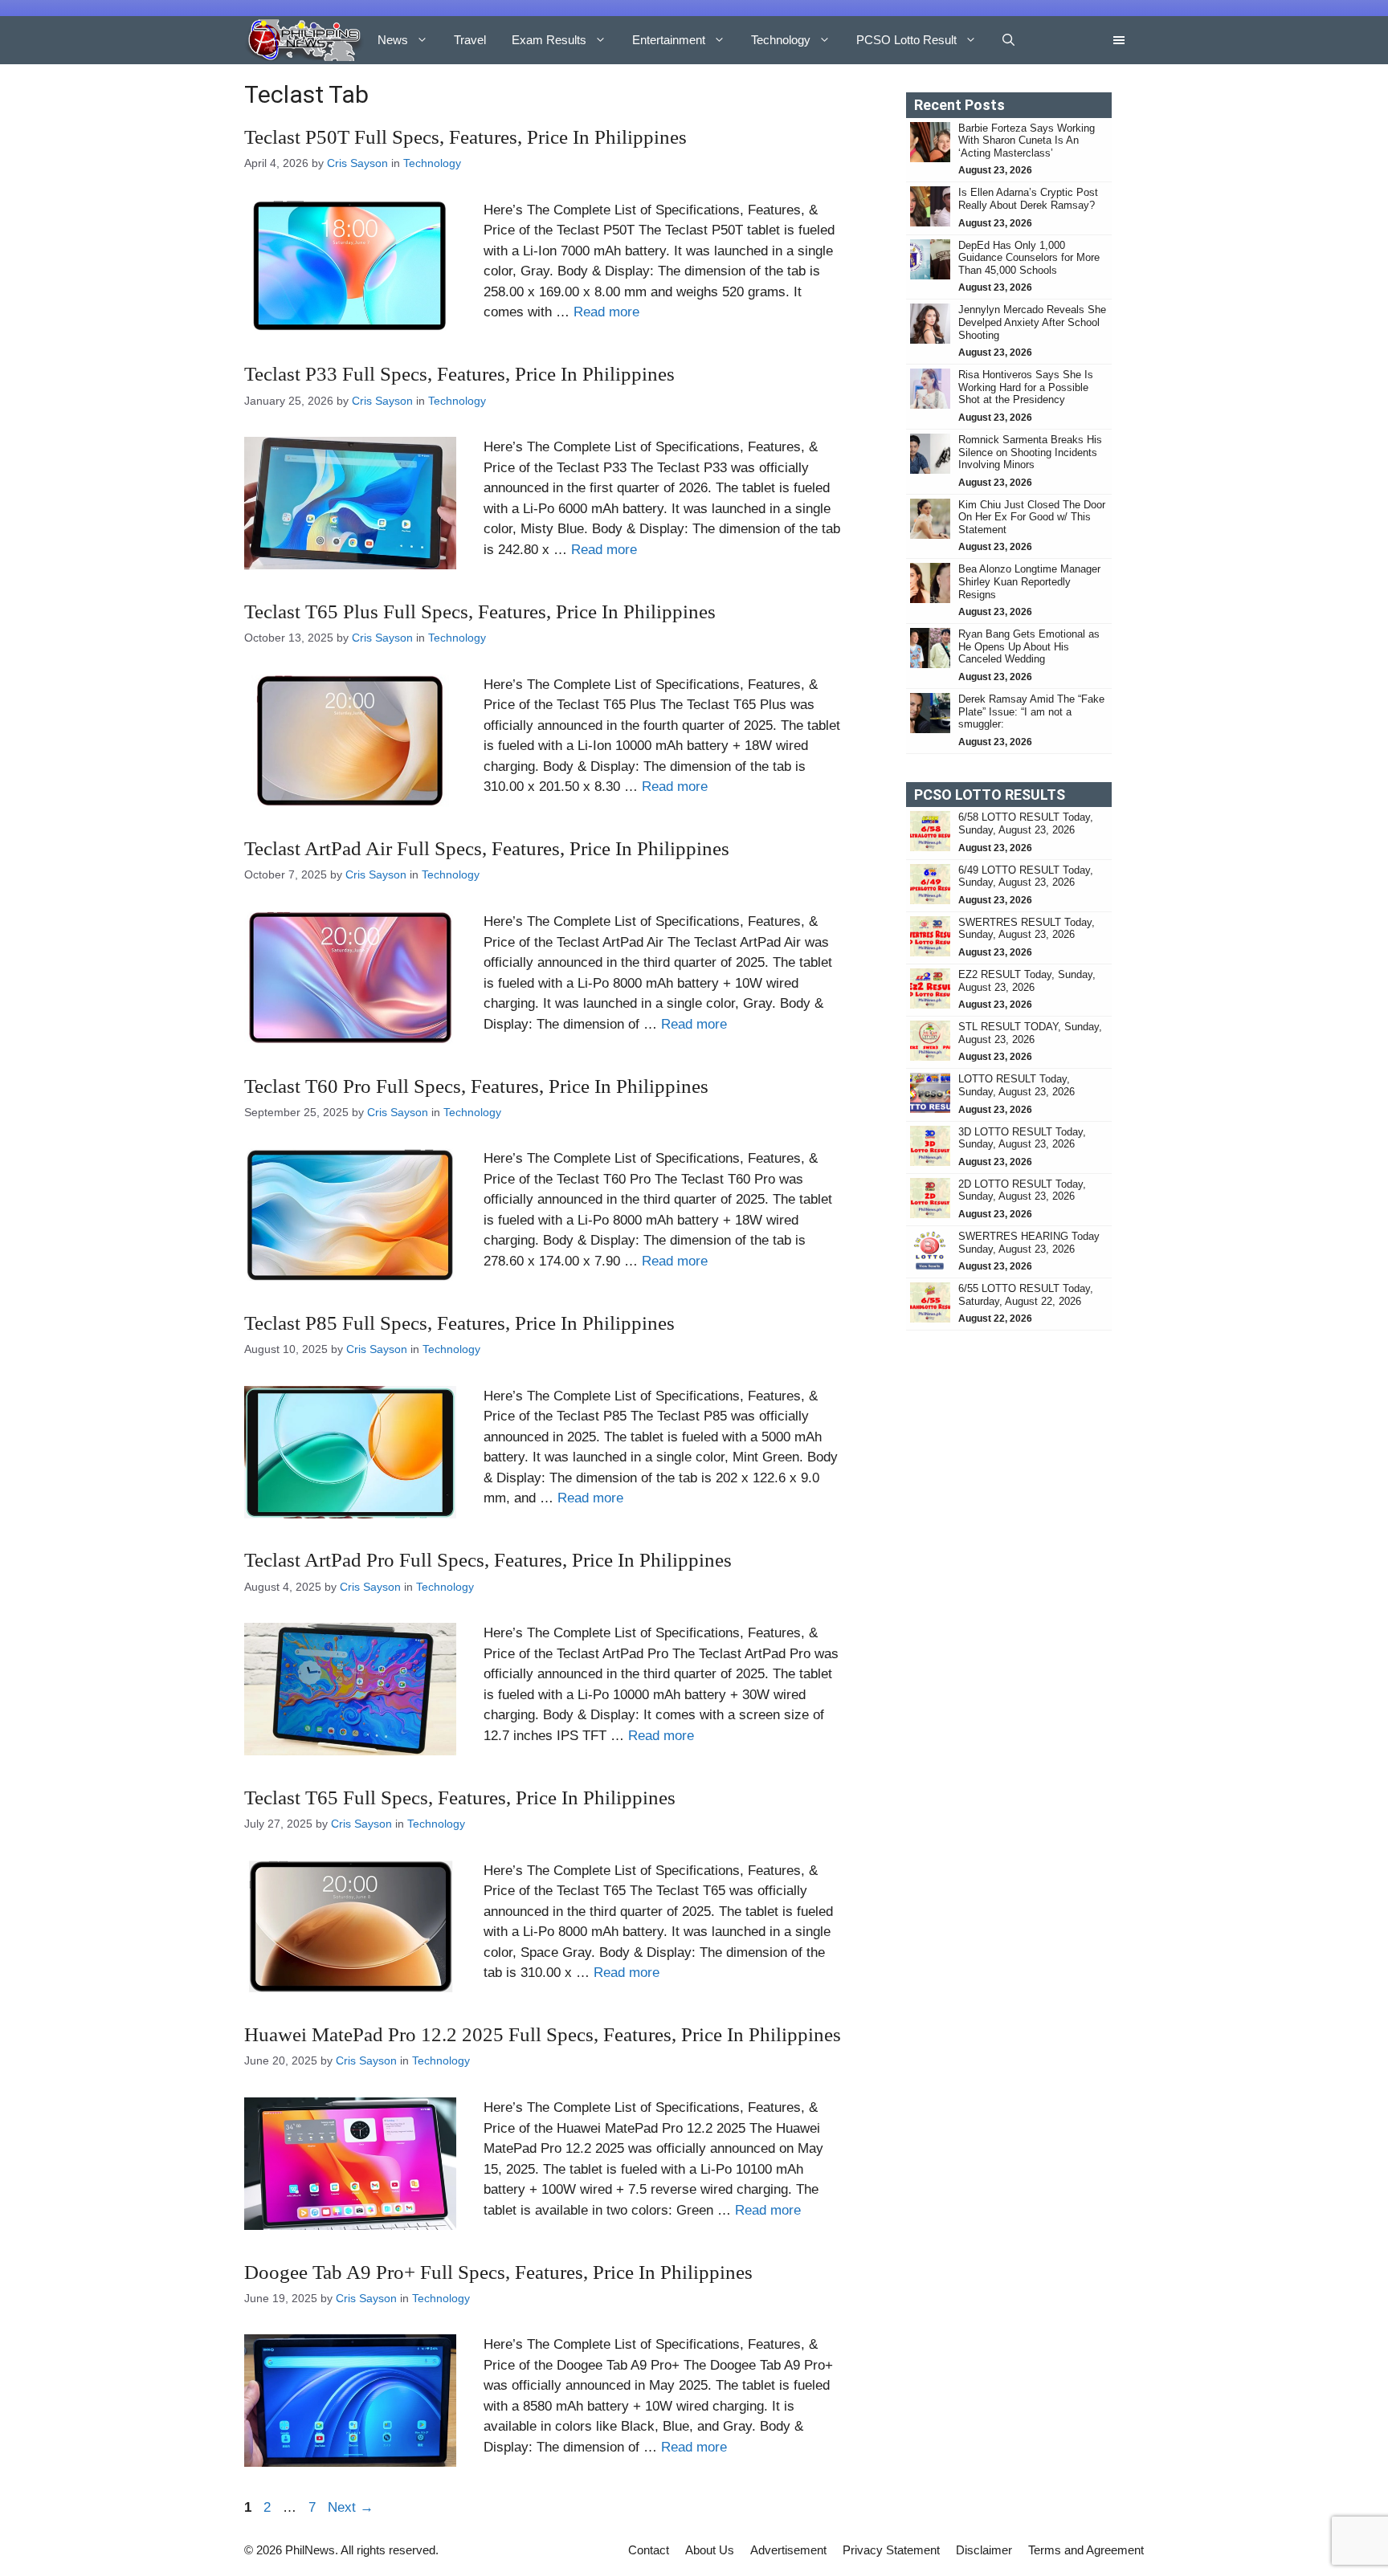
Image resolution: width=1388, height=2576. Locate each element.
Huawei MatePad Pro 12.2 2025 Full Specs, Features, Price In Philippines (543, 2034)
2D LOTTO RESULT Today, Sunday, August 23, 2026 (1022, 1190)
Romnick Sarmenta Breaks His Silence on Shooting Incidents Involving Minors (1030, 452)
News (393, 40)
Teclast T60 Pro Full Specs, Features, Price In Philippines (476, 1086)
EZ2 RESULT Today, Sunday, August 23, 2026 (1027, 981)
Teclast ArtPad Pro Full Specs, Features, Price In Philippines (488, 1560)
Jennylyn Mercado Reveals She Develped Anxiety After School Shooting (1032, 322)
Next (351, 2507)
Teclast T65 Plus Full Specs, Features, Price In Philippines (480, 611)
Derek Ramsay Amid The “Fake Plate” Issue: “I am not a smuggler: (1031, 711)
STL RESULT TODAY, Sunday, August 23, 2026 (1030, 1033)
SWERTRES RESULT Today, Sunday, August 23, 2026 (1027, 929)
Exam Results (549, 40)
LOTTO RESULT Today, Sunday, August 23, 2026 (1017, 1085)
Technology (781, 40)
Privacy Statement (891, 2550)
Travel (470, 40)
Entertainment (669, 40)
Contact (649, 2550)
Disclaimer (984, 2550)
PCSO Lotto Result (906, 40)
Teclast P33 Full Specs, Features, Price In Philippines (459, 374)
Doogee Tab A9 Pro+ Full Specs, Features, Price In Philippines (498, 2272)
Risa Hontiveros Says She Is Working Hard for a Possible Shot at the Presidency (1026, 387)
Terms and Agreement (1086, 2550)
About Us (710, 2550)
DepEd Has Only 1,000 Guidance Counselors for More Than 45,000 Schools (1029, 258)
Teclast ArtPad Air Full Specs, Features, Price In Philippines (487, 848)
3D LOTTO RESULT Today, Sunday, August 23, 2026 (1022, 1138)
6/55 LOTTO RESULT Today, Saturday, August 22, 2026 (1026, 1295)
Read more (606, 312)
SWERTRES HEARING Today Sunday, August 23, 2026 (1029, 1243)
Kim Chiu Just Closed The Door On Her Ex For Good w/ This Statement (1032, 517)
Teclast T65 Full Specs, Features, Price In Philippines (460, 1797)
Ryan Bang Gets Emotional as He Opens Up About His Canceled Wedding (1029, 646)
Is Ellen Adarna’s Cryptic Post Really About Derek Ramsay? (1028, 199)
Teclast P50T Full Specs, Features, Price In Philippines (465, 137)
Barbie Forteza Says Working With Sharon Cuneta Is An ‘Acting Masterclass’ (1027, 141)
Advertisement (788, 2550)
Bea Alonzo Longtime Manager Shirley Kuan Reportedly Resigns (1029, 581)
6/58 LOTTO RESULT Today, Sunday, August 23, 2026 (1026, 823)
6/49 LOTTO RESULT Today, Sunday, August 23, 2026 (1026, 876)
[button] (1008, 40)
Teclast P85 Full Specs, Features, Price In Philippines (459, 1323)
